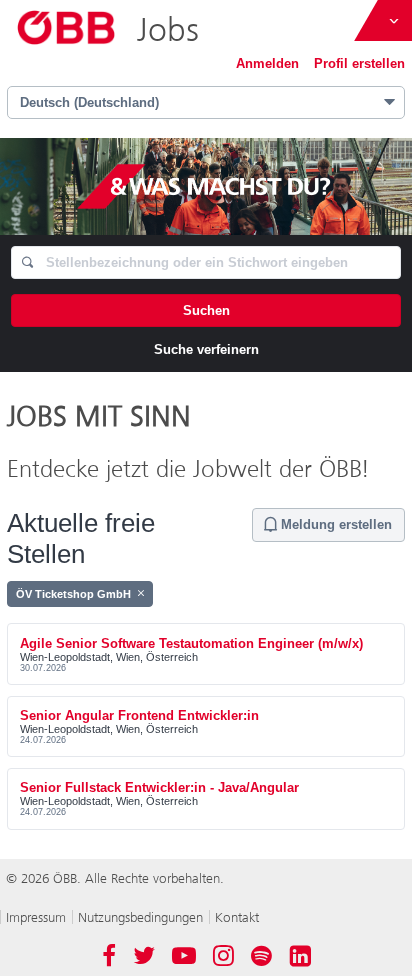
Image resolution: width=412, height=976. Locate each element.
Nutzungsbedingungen (140, 917)
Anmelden (267, 63)
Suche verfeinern (206, 349)
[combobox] (206, 262)
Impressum (36, 917)
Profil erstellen (359, 63)
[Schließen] (141, 594)
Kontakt (237, 917)
